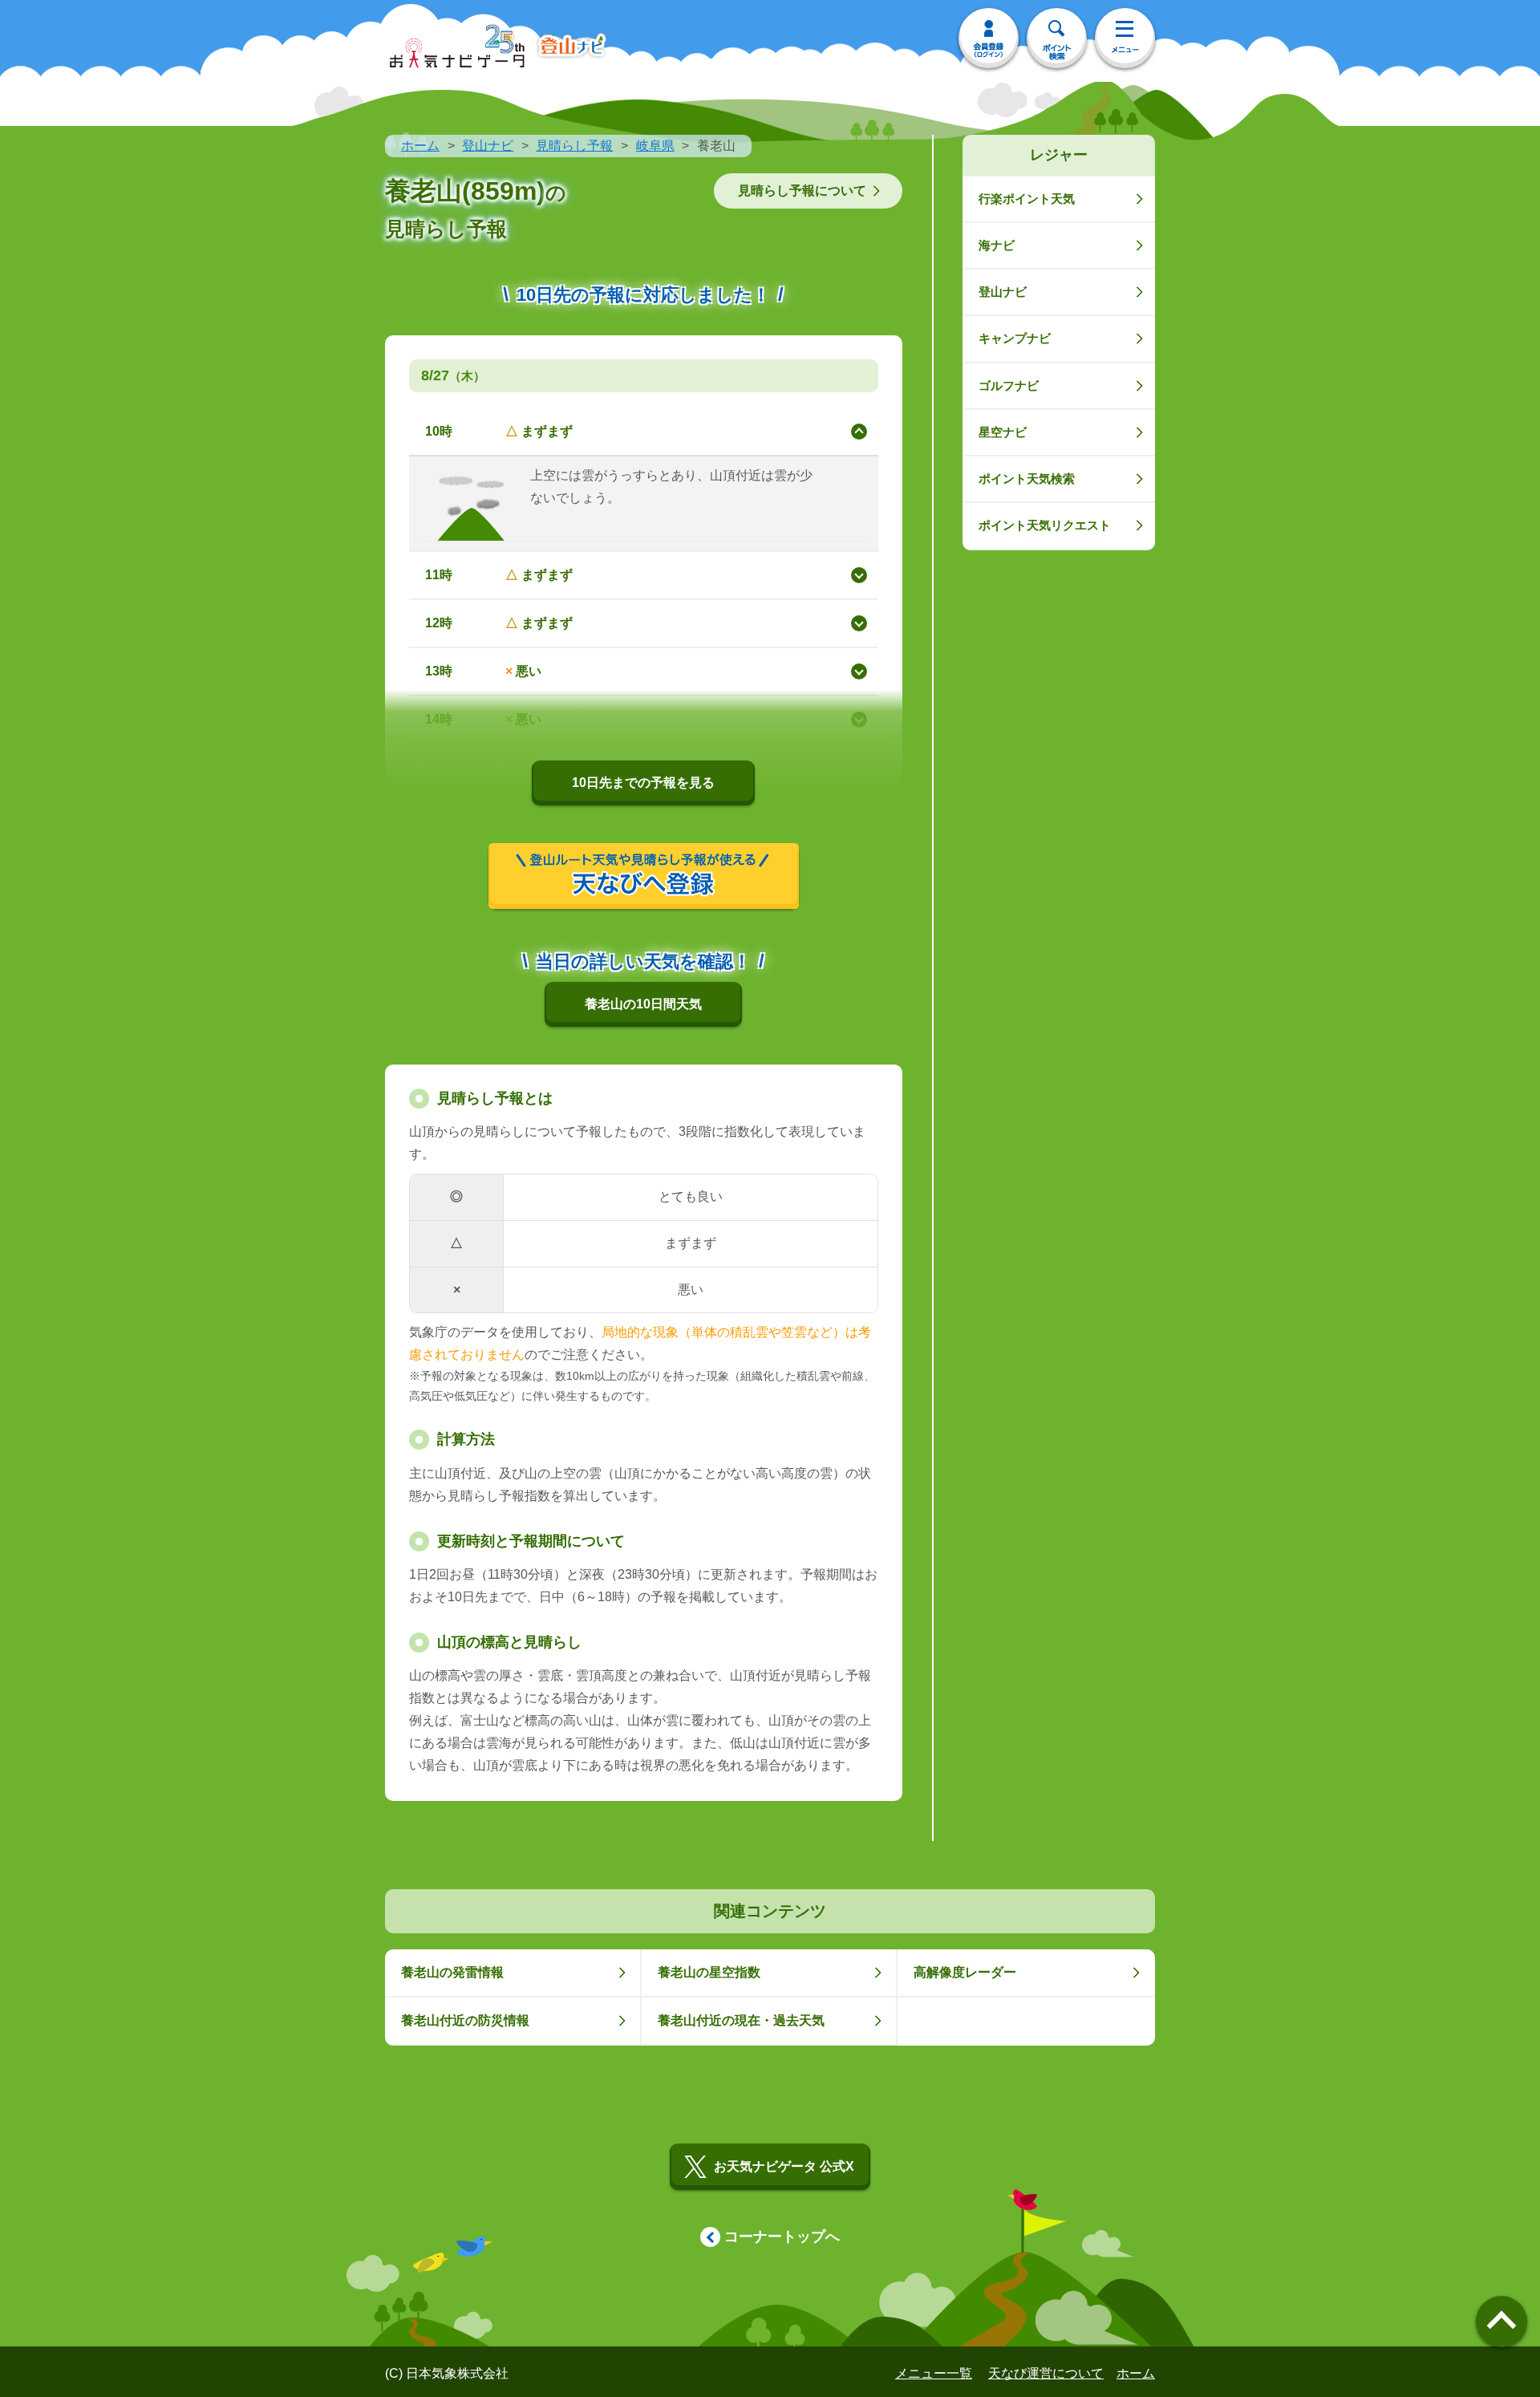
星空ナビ (1003, 432)
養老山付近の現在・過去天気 (741, 2020)
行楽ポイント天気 (1027, 199)
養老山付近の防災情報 (465, 2020)
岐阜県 (655, 146)
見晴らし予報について (802, 191)
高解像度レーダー (965, 1972)
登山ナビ (488, 146)
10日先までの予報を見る (643, 783)
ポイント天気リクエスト (1045, 525)
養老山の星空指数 (709, 1972)
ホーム (420, 146)
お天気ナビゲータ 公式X (784, 2166)
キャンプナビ (1015, 338)
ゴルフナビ (1009, 385)
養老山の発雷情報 (452, 1972)
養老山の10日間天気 (643, 1004)
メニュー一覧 (934, 2373)
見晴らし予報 (574, 146)
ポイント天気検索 (1027, 479)
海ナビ (997, 245)
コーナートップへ (782, 2237)
